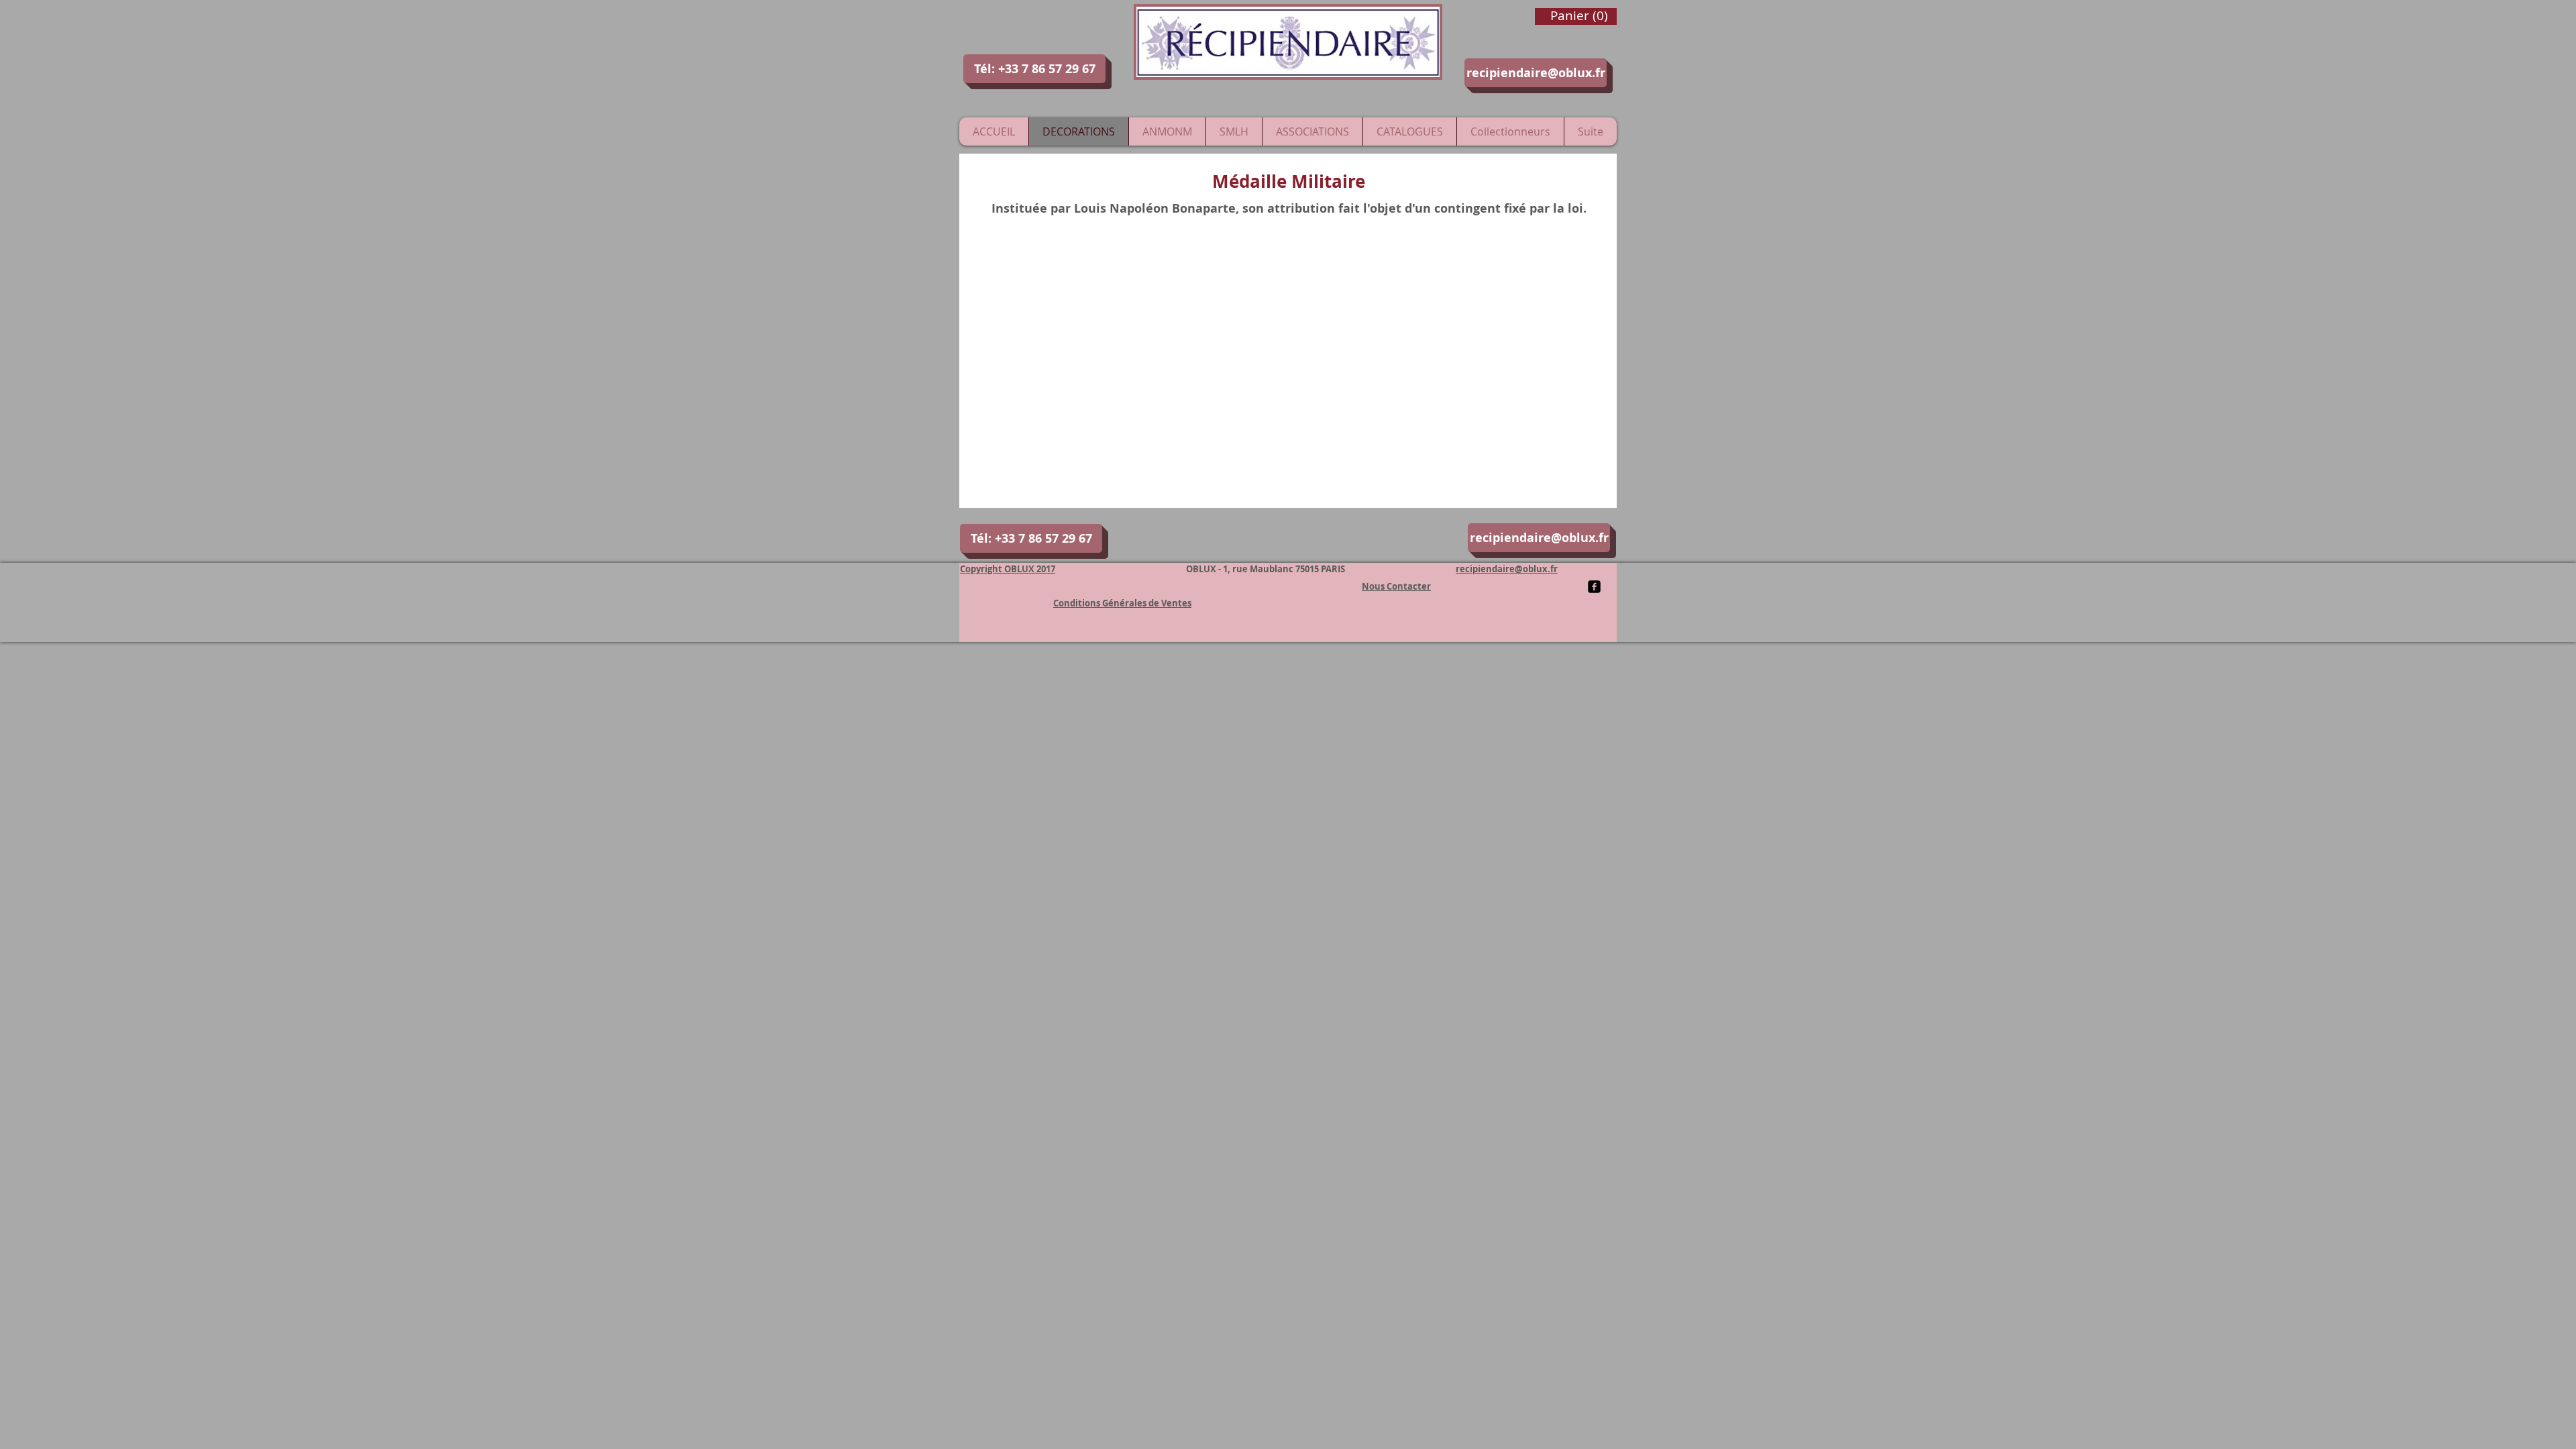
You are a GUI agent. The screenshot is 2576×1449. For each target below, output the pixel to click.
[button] (1034, 69)
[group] (1288, 261)
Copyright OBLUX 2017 (1008, 569)
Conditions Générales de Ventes (1122, 603)
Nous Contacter (1396, 586)
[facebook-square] (1594, 587)
